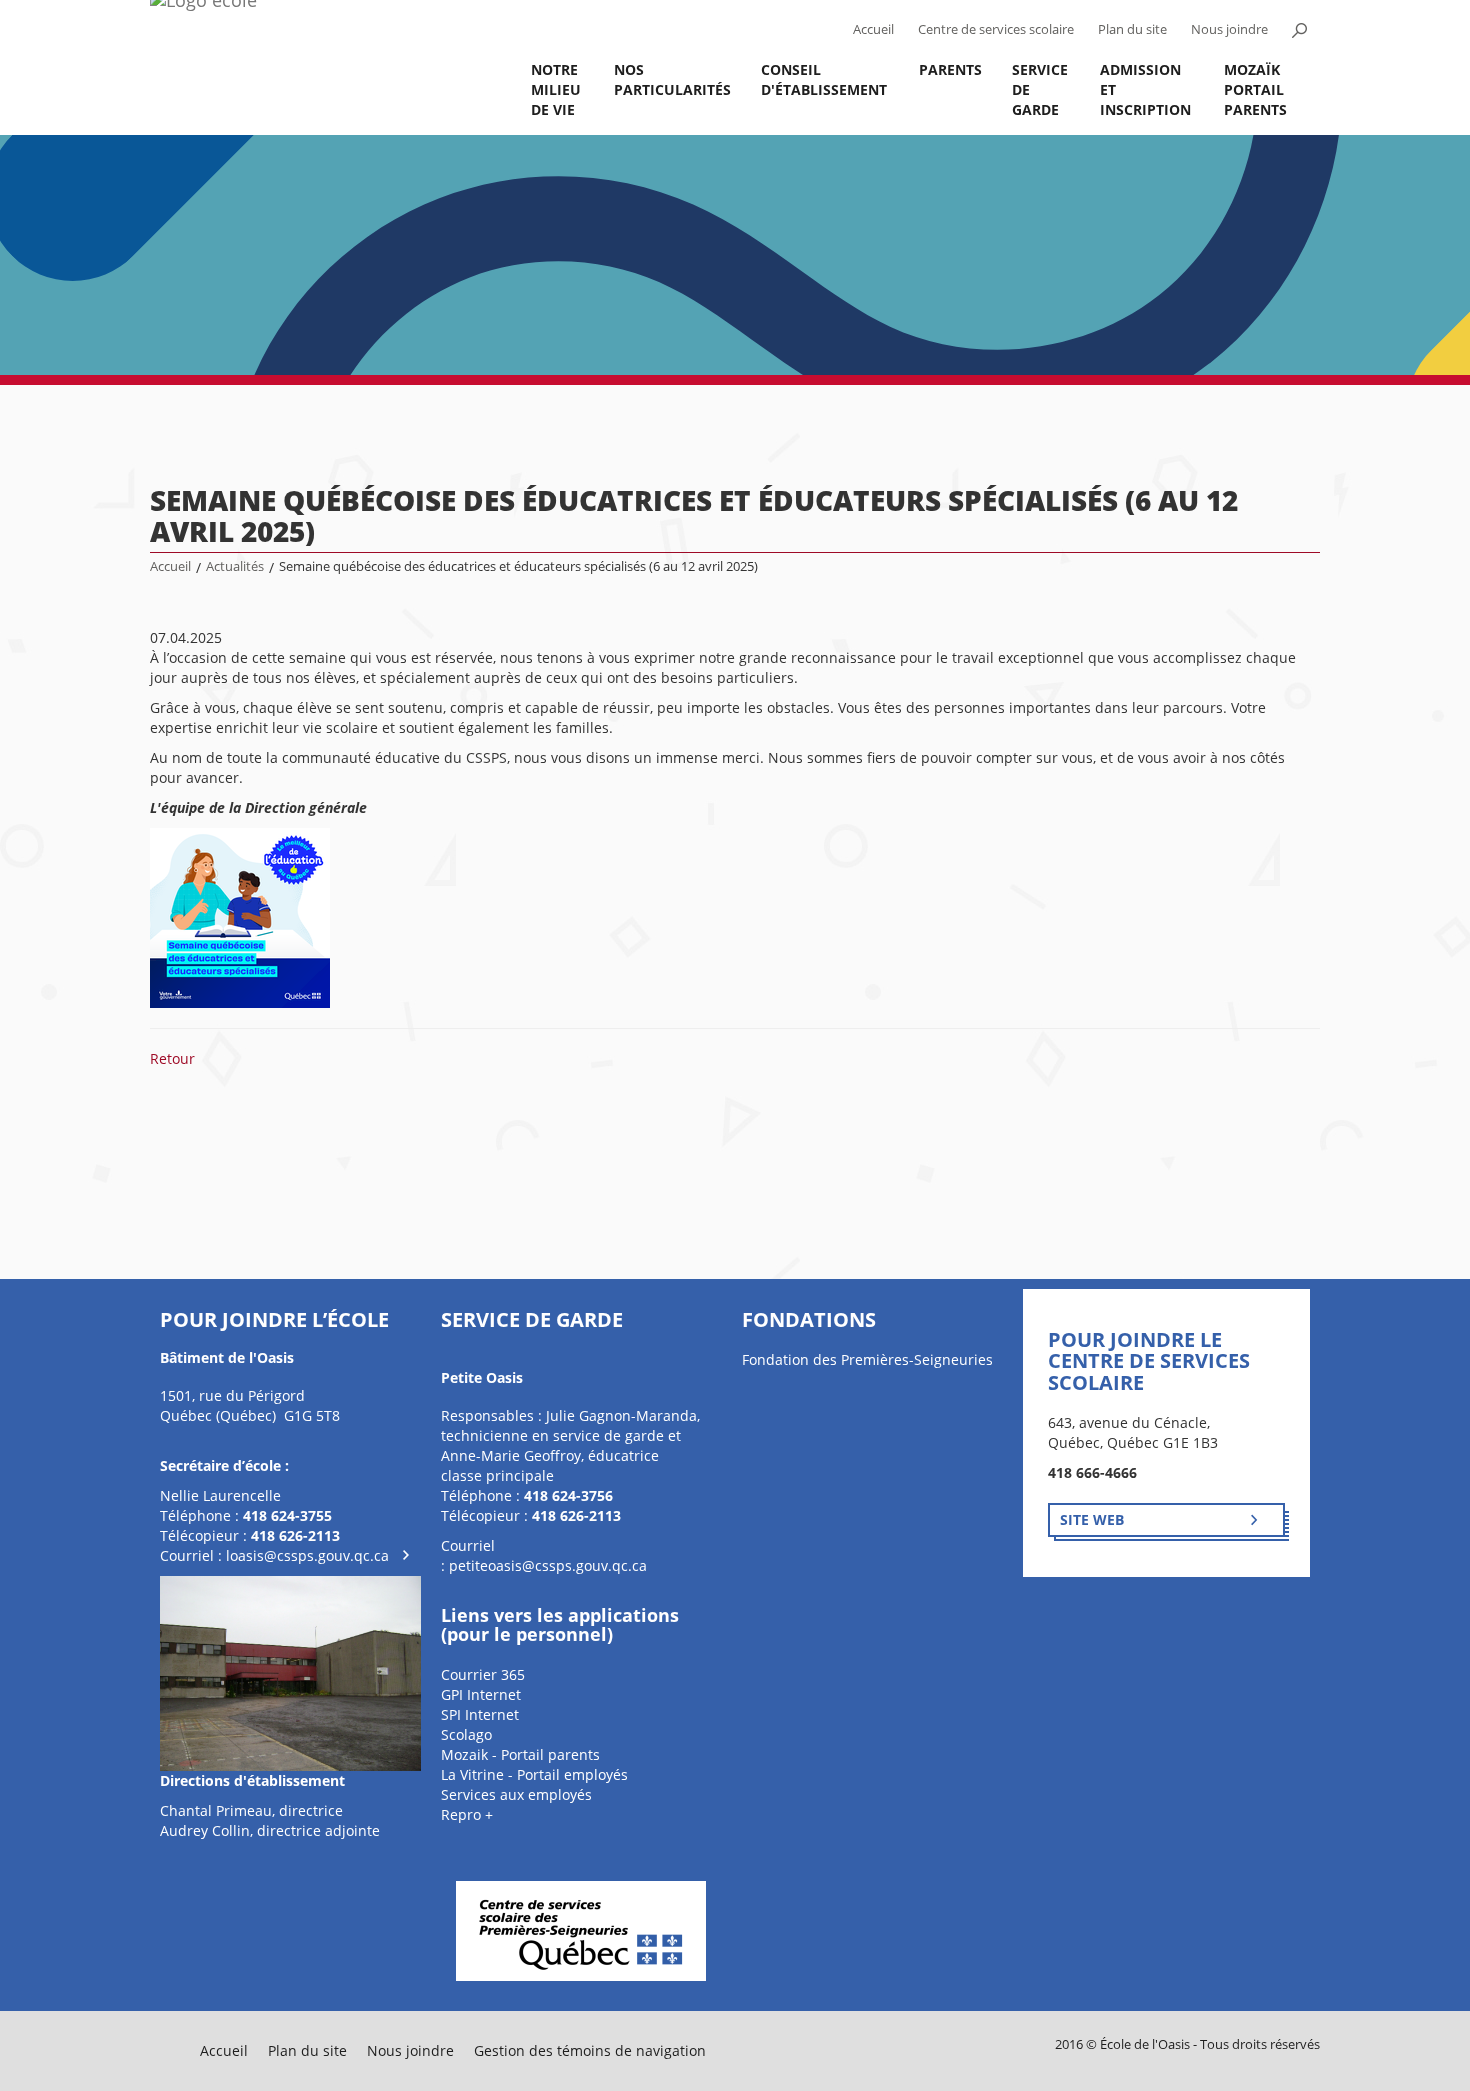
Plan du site (1132, 29)
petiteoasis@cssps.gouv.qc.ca (548, 1565)
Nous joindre (1229, 29)
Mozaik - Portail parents (520, 1754)
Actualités (235, 566)
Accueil (873, 29)
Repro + (467, 1814)
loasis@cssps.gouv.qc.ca (307, 1555)
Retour (172, 1058)
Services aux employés (516, 1794)
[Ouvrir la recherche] (1299, 30)
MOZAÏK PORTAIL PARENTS (1255, 89)
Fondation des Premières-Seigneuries (867, 1359)
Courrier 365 (483, 1674)
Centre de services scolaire (996, 29)
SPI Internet (480, 1714)
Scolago (466, 1734)
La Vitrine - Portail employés (534, 1774)
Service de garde (1040, 89)
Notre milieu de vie (556, 89)
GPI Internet (481, 1694)
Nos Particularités (672, 79)
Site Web (1092, 1519)
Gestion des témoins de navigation (590, 2050)
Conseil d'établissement (824, 79)
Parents (950, 69)
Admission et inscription (1145, 89)
